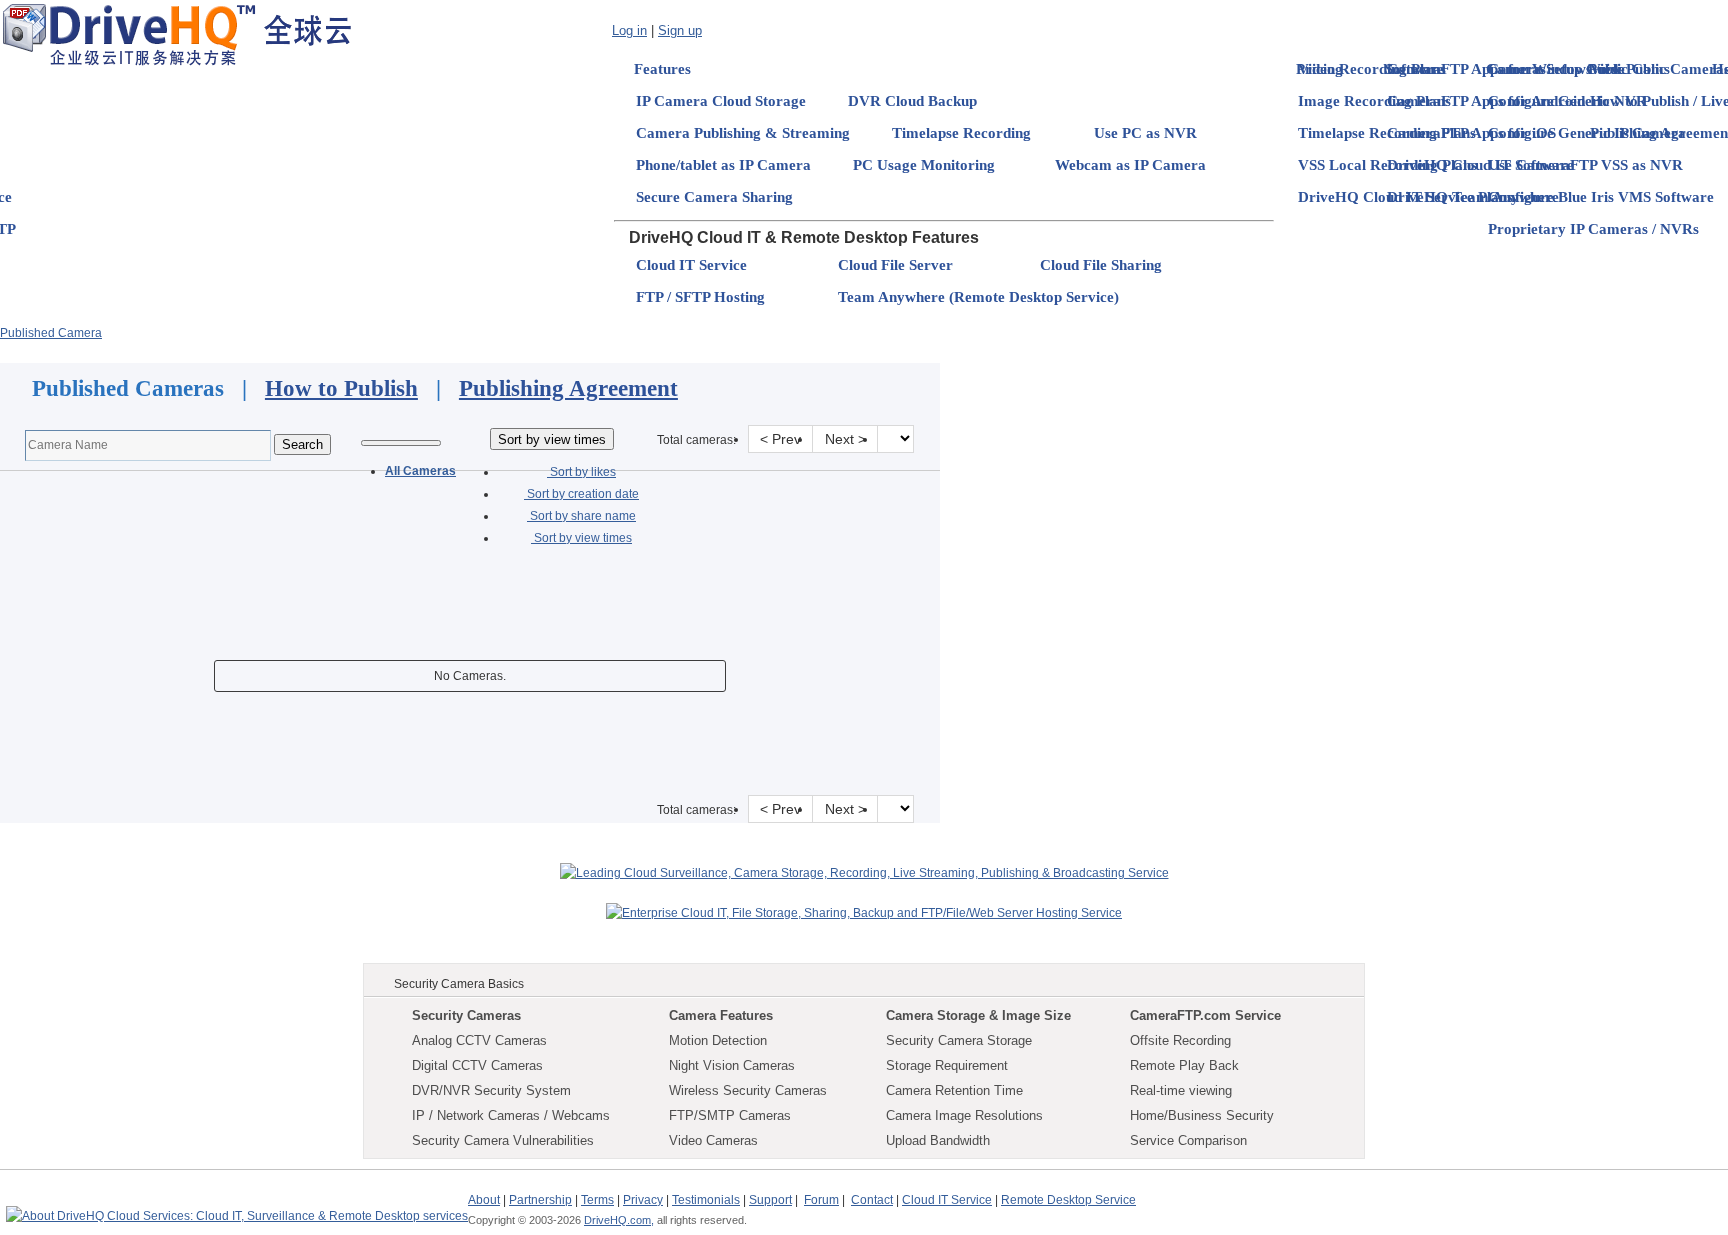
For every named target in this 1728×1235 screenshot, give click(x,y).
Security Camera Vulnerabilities (503, 1140)
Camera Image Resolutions (964, 1115)
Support (770, 1200)
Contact (872, 1200)
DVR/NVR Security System (491, 1090)
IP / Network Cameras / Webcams (511, 1115)
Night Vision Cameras (732, 1065)
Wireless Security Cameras (748, 1090)
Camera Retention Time (954, 1090)
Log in (629, 30)
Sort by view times (581, 538)
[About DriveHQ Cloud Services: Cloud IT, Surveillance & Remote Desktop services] (237, 1207)
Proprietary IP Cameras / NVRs (1593, 229)
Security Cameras (466, 1015)
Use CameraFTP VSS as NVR (1585, 165)
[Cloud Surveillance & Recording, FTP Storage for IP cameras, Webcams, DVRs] (176, 34)
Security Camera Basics (459, 984)
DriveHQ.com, (619, 1220)
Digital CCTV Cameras (477, 1065)
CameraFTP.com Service (1205, 1015)
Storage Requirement (947, 1065)
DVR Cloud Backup (912, 101)
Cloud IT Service (691, 265)
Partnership (540, 1200)
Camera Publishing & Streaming (743, 133)
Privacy (643, 1200)
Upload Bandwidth (938, 1140)
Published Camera (51, 333)
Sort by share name (581, 516)
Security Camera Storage (959, 1040)
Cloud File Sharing (1101, 265)
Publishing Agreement (568, 388)
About (484, 1200)
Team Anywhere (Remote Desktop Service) (978, 297)
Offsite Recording (1180, 1040)
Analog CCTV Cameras (479, 1040)
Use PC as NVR (1145, 133)
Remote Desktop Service (1068, 1200)
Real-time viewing (1181, 1090)
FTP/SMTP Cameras (730, 1115)
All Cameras (420, 471)
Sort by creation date (581, 494)
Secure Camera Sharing (714, 197)
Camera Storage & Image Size (978, 1015)
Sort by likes (581, 472)
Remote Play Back (1184, 1065)
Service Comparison (1188, 1140)
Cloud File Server (895, 265)
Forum (821, 1200)
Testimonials (706, 1200)
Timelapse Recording (961, 133)
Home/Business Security (1202, 1115)
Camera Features (721, 1015)
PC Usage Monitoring (924, 165)
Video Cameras (713, 1140)
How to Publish (341, 388)
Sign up (680, 30)
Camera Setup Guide (1556, 69)
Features (662, 69)
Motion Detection (718, 1040)
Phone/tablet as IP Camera (723, 165)
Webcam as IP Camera (1130, 165)
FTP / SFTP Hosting (700, 297)
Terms (597, 1200)
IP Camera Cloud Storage (721, 101)
